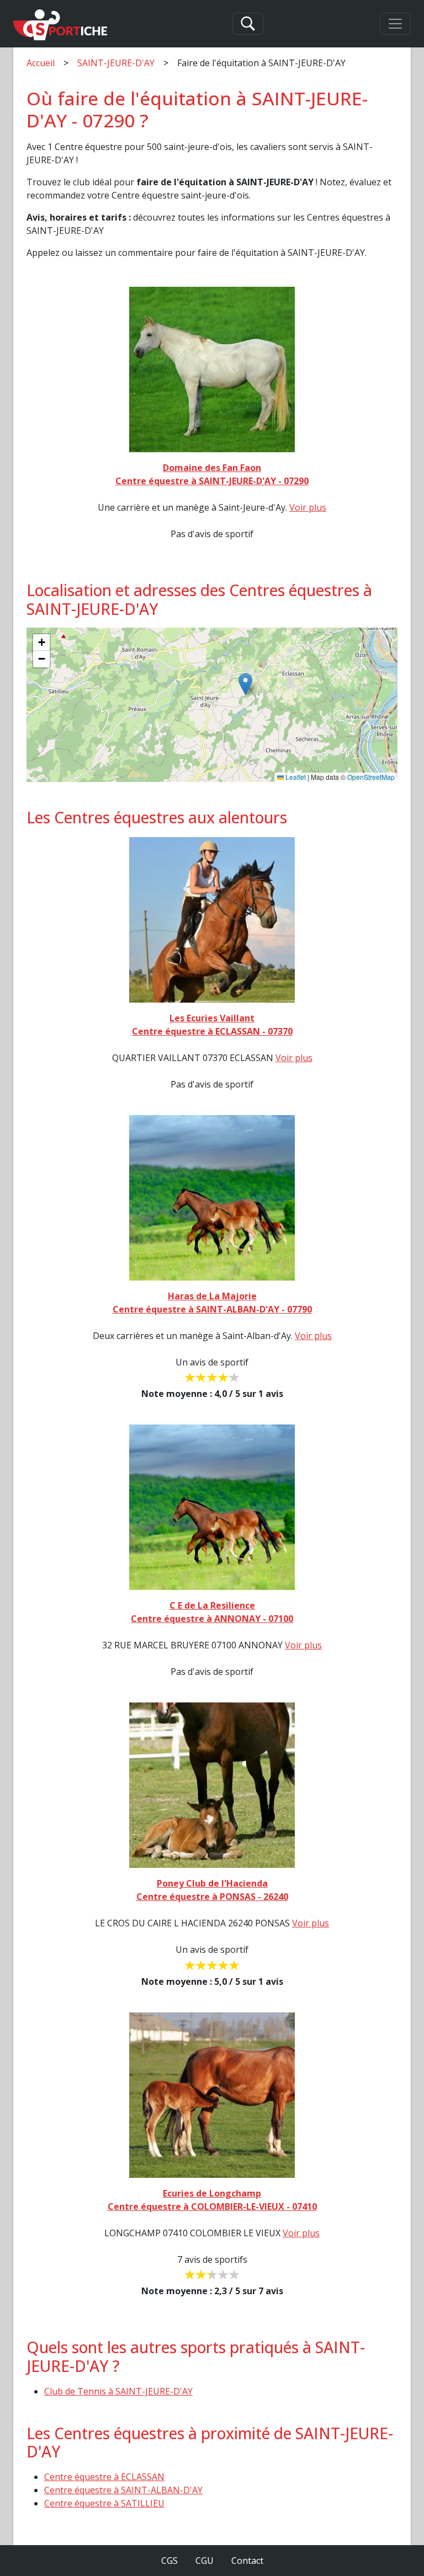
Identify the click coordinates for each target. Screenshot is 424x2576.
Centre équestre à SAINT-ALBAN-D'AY (123, 2490)
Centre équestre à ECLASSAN (104, 2477)
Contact (247, 2561)
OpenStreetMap (371, 777)
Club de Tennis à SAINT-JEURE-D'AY (118, 2391)
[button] (245, 684)
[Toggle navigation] (395, 24)
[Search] (248, 24)
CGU (205, 2561)
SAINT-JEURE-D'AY (116, 63)
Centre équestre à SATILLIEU (104, 2503)
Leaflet (295, 777)
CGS (169, 2561)
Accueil (41, 63)
